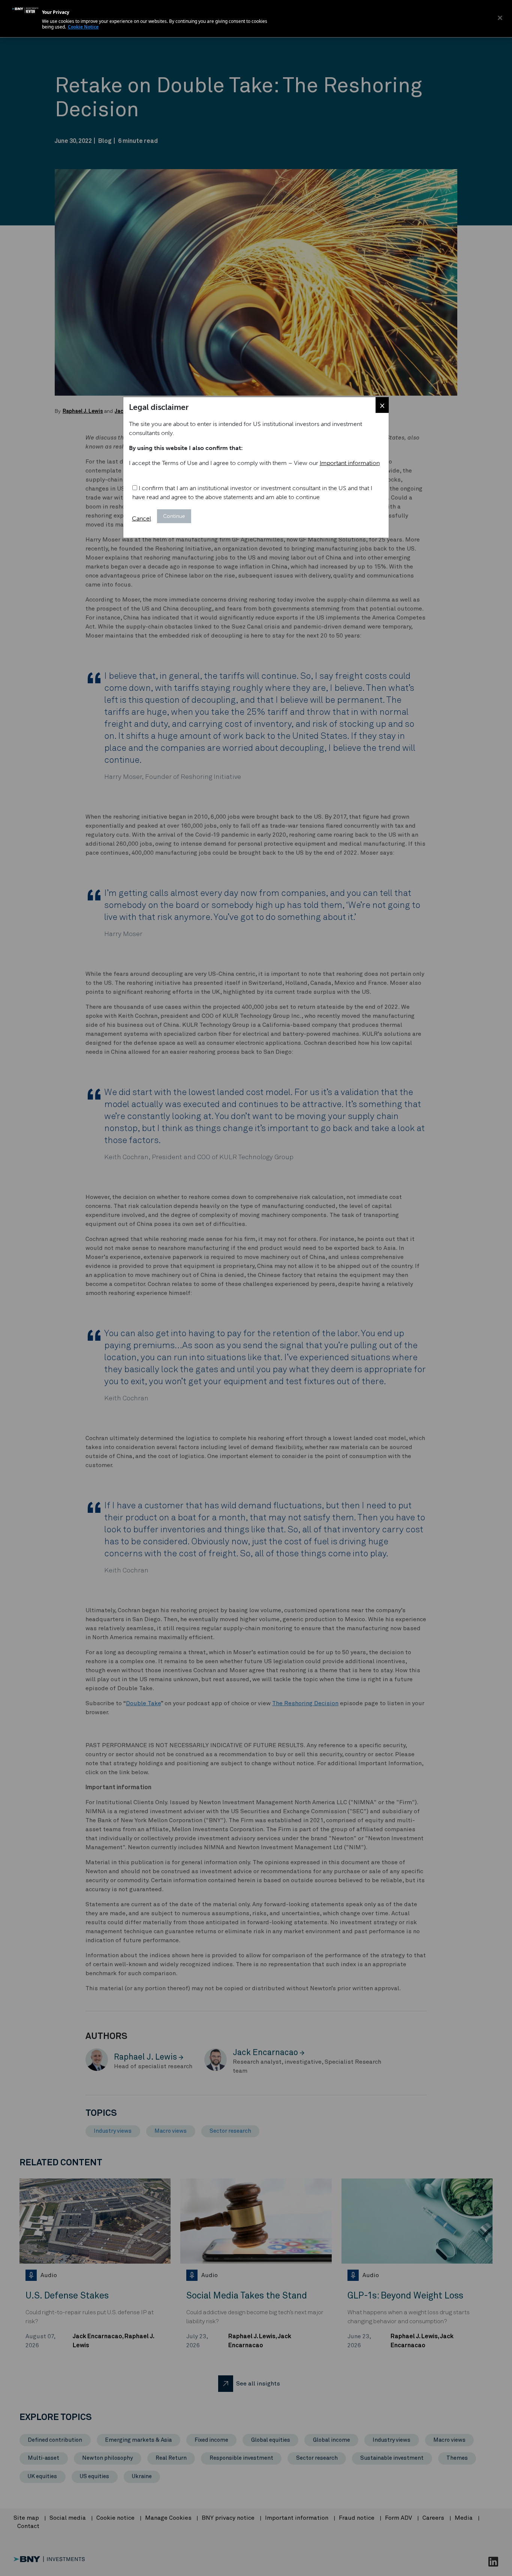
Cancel (141, 518)
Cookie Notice (83, 27)
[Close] (500, 18)
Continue (174, 516)
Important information (350, 463)
